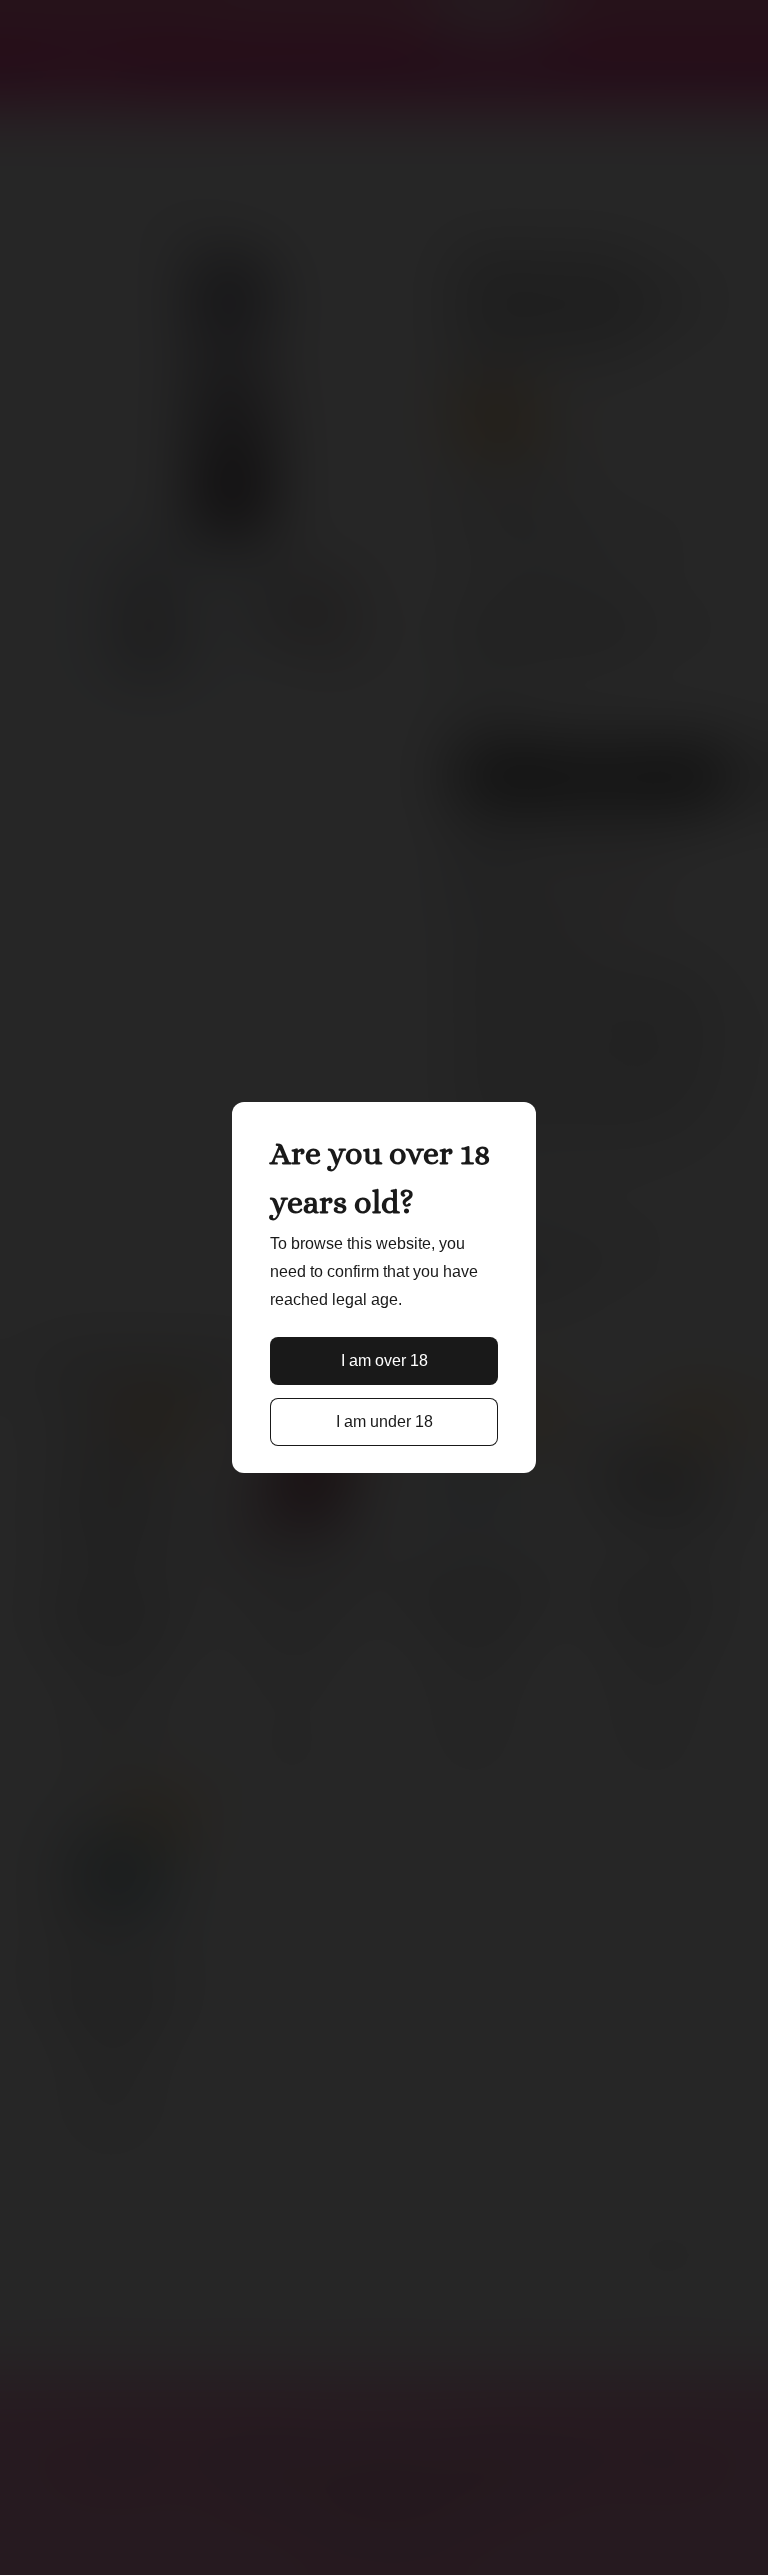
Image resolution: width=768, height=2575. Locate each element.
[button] (384, 1361)
